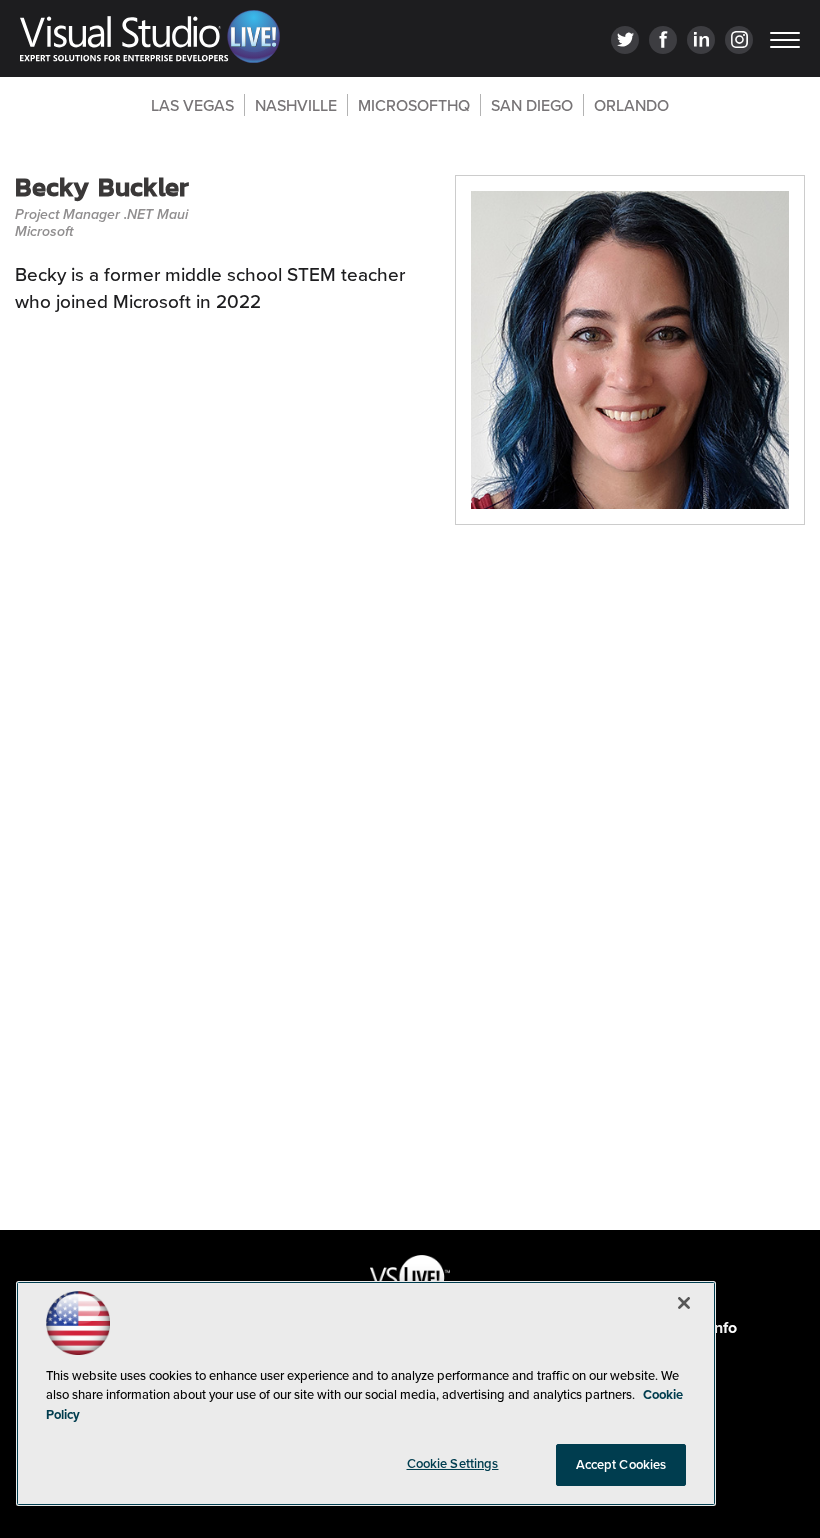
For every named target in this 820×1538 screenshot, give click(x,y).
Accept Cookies (621, 1464)
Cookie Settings (453, 1463)
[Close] (684, 1303)
